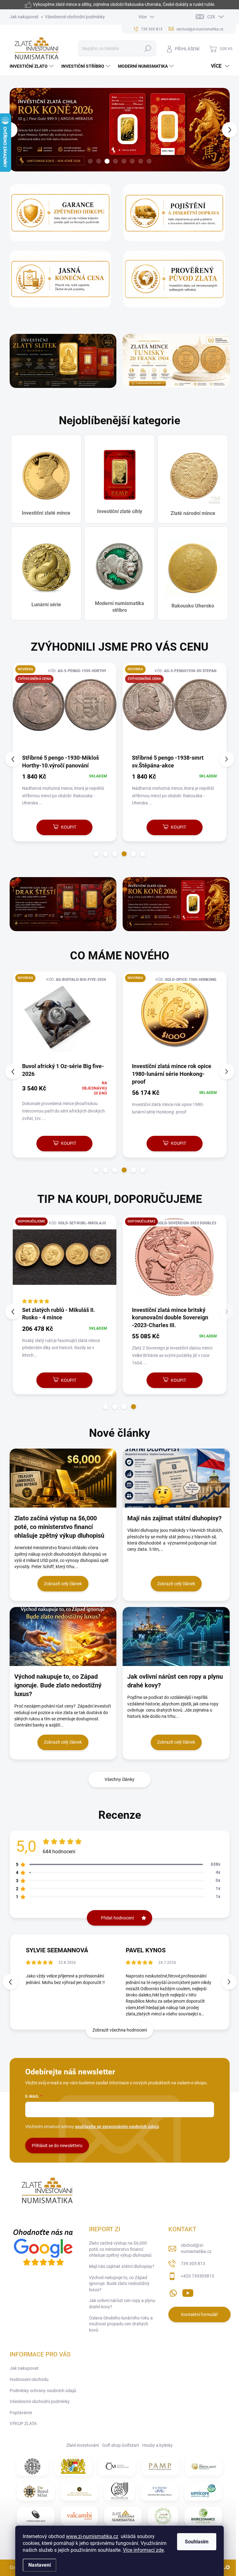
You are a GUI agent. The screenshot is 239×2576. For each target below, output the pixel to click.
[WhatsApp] (173, 2292)
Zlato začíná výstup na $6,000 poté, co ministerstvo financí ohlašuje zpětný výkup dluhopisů (120, 2249)
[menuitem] (32, 66)
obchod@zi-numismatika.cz (196, 2248)
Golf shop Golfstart (121, 2445)
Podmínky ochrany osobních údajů (43, 2391)
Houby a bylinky (157, 2445)
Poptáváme (21, 2413)
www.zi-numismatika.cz (92, 2536)
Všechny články (119, 1779)
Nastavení (40, 2565)
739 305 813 (193, 2264)
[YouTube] (188, 2292)
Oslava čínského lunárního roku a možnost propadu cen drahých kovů (121, 2324)
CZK (211, 17)
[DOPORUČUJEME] (65, 1260)
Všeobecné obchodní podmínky (75, 17)
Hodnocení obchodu (29, 2379)
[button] (13, 130)
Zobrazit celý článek (63, 1584)
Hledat (148, 48)
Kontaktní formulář (199, 2314)
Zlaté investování (83, 2445)
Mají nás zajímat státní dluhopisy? (122, 2266)
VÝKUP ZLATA (23, 2424)
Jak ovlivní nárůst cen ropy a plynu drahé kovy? (122, 2304)
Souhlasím (197, 2542)
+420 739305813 (197, 2276)
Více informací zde (143, 2550)
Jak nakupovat (24, 17)
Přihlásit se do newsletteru (57, 2146)
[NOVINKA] (65, 1017)
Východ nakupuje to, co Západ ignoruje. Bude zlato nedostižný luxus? (119, 2284)
